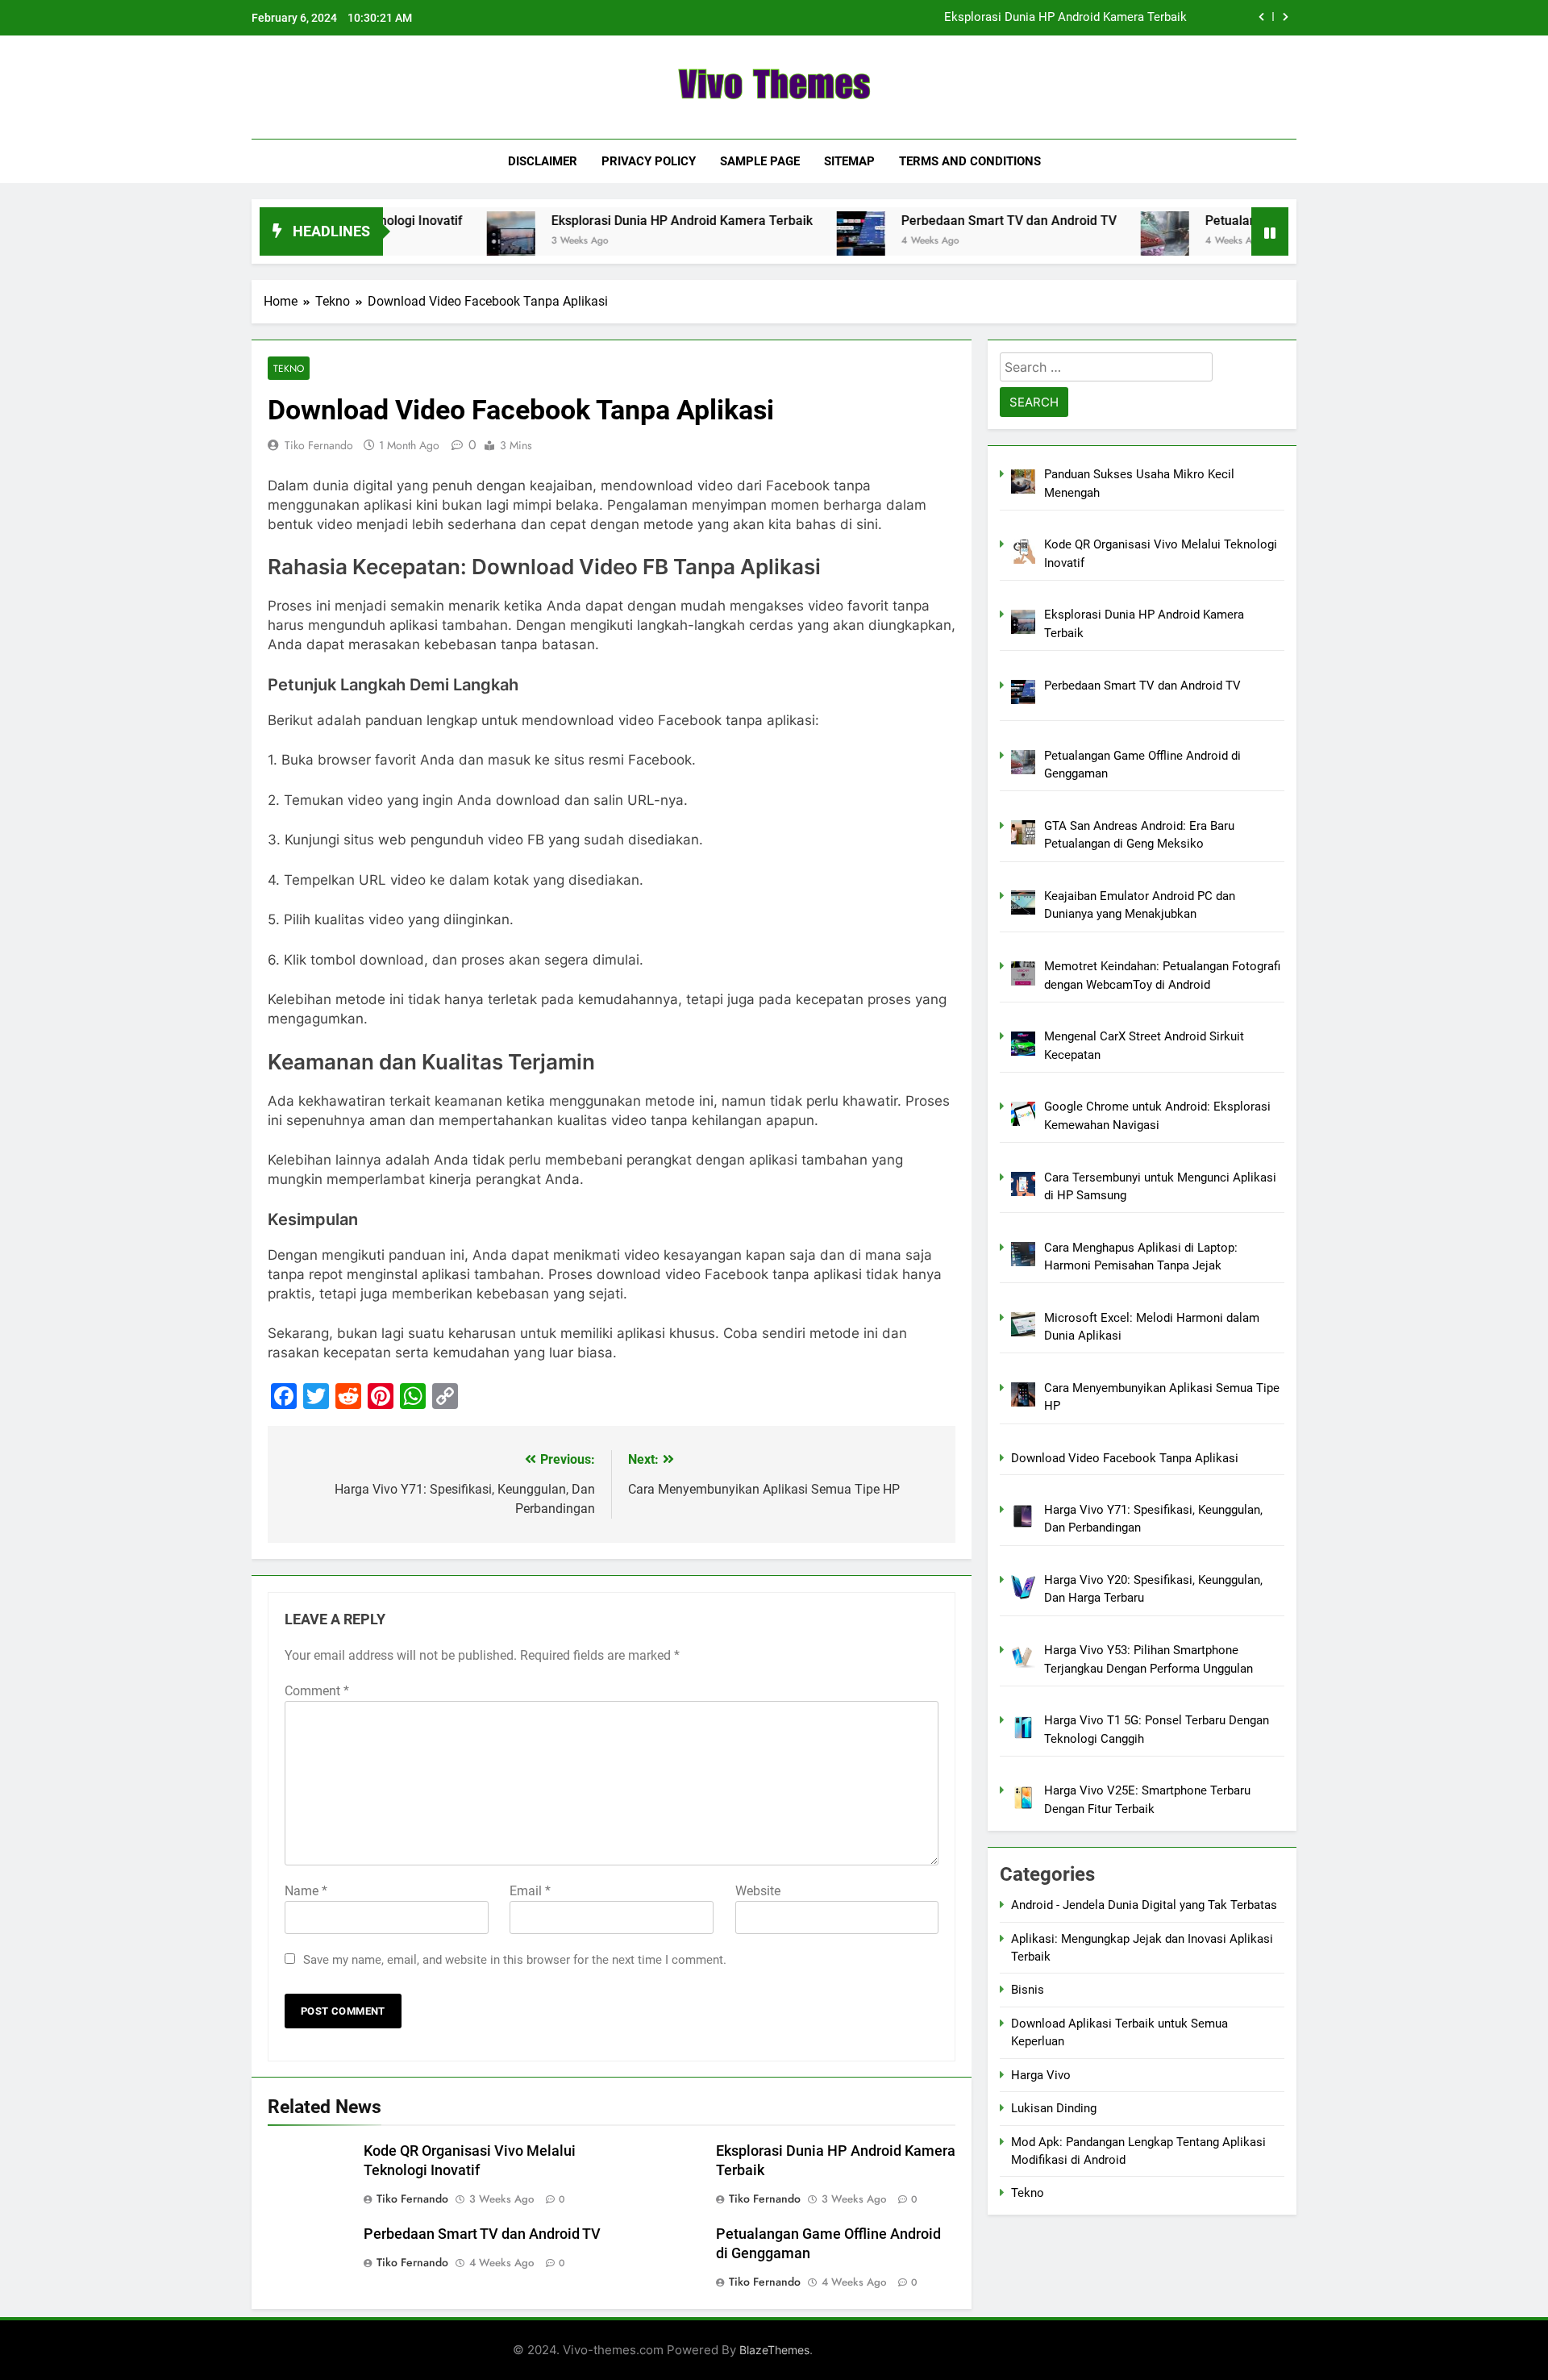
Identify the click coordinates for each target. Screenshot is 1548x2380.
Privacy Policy (649, 161)
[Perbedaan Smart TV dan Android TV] (799, 235)
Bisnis (1028, 1990)
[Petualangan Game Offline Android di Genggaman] (1103, 235)
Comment (317, 1691)
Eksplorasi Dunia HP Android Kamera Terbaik (1065, 18)
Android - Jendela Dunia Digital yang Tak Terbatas (1144, 1905)
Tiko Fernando (319, 445)
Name (306, 1891)
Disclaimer (543, 161)
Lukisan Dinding (1054, 2108)
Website (758, 1891)
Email (530, 1891)
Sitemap (849, 161)
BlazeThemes (774, 2350)
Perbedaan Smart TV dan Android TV (947, 221)
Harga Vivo (1041, 2075)
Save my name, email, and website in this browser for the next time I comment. (515, 1960)
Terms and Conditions (970, 161)
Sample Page (760, 161)
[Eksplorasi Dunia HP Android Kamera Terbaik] (449, 235)
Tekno (289, 368)
